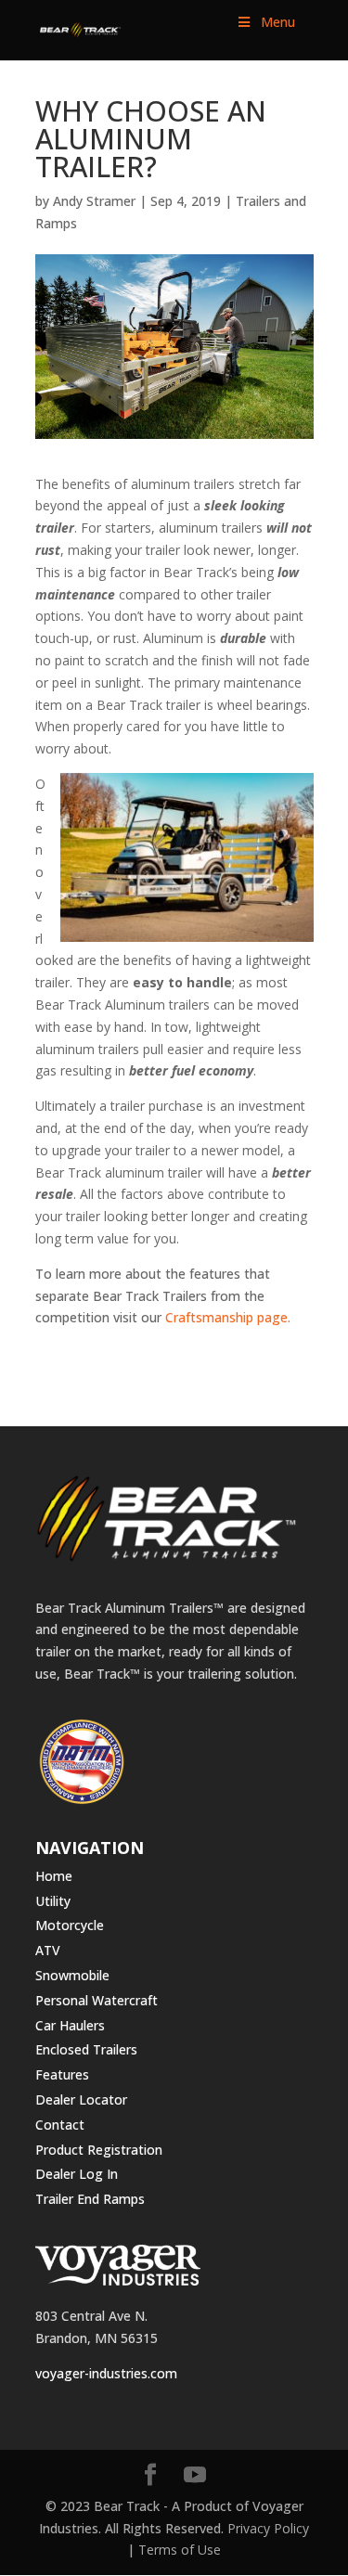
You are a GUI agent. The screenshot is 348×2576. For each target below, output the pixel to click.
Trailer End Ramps (90, 2199)
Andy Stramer (94, 201)
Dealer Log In (77, 2174)
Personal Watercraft (97, 2000)
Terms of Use (180, 2550)
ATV (48, 1950)
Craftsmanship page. (228, 1317)
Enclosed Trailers (86, 2049)
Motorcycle (70, 1925)
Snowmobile (72, 1975)
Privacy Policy (268, 2528)
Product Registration (99, 2150)
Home (54, 1876)
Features (62, 2074)
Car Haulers (70, 2025)
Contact (60, 2125)
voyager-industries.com (106, 2373)
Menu (278, 22)
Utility (53, 1901)
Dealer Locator (81, 2099)
